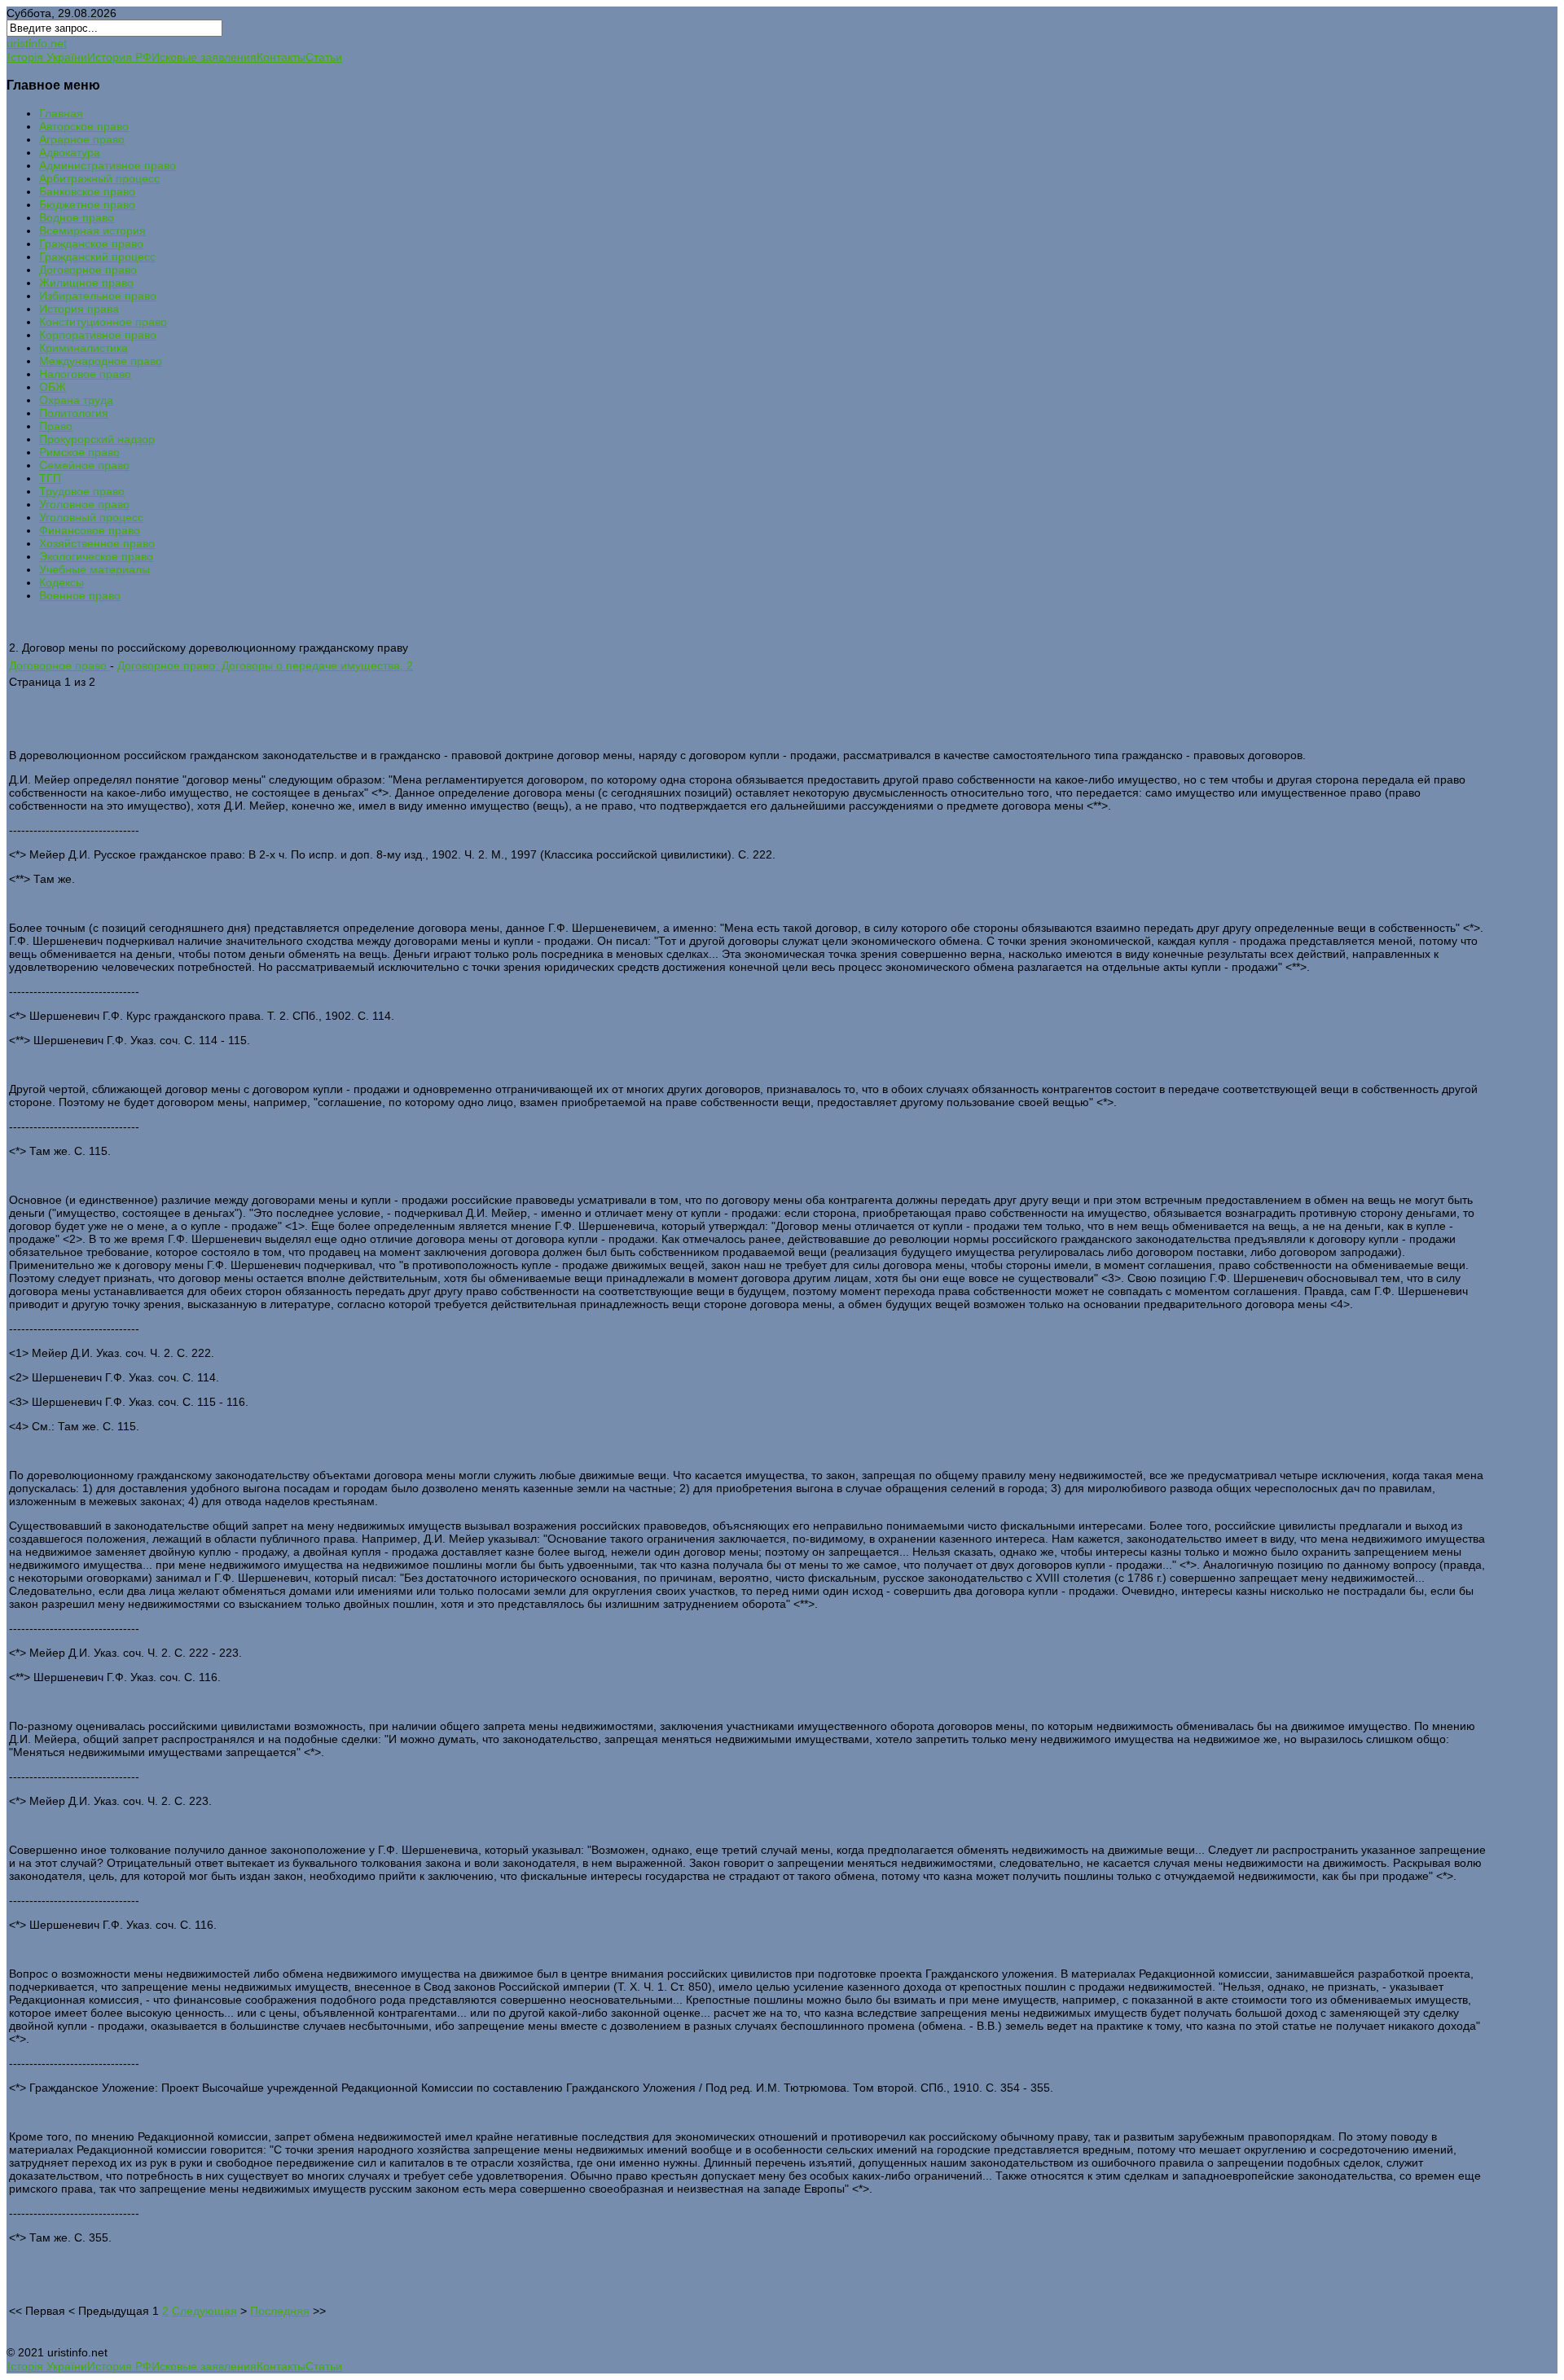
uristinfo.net (37, 43)
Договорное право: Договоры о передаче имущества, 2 (265, 665)
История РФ (119, 57)
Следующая (204, 2311)
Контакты (281, 57)
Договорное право (59, 665)
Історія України (47, 57)
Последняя (280, 2311)
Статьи (324, 57)
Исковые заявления (204, 57)
